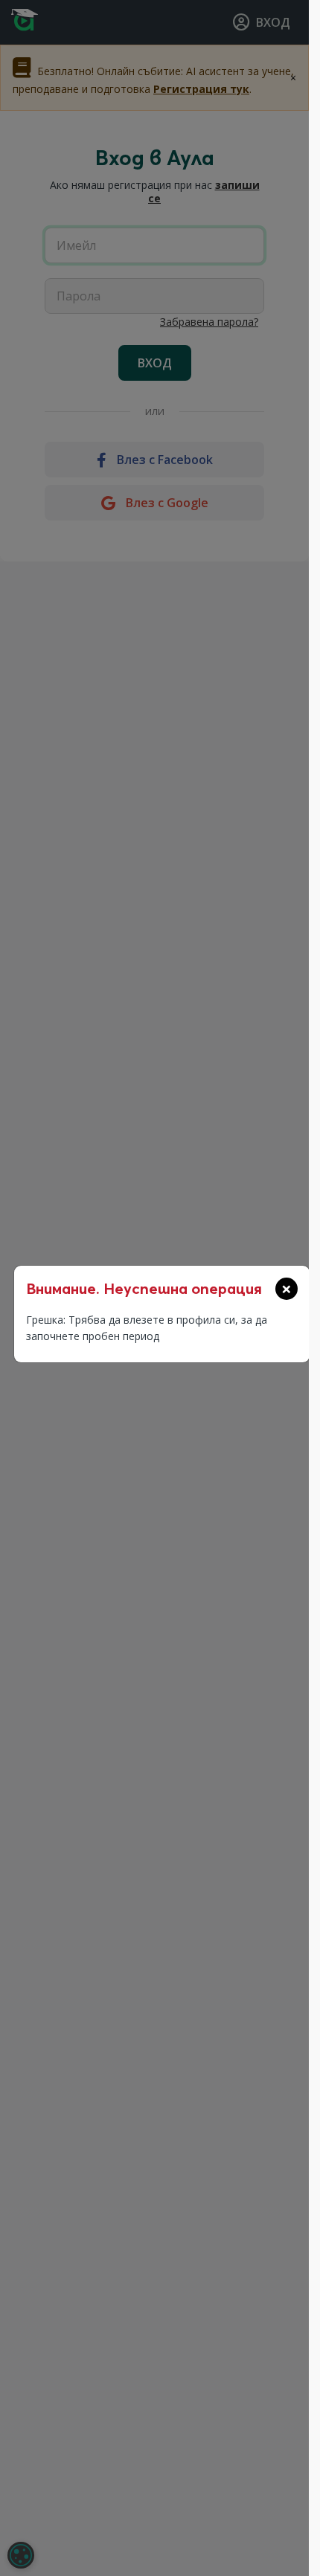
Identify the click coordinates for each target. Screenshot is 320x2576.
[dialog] (21, 2555)
